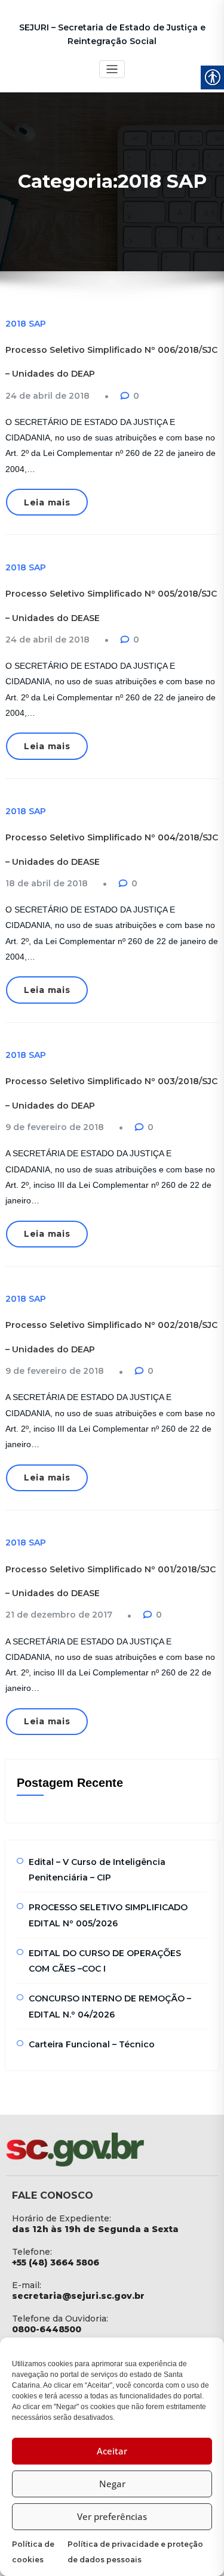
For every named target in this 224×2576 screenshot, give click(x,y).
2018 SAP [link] (26, 324)
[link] (47, 396)
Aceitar (112, 2451)
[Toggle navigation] (112, 69)
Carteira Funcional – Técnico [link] (92, 2044)
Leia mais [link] (47, 502)
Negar (112, 2484)
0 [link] (136, 396)
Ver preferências (112, 2516)
